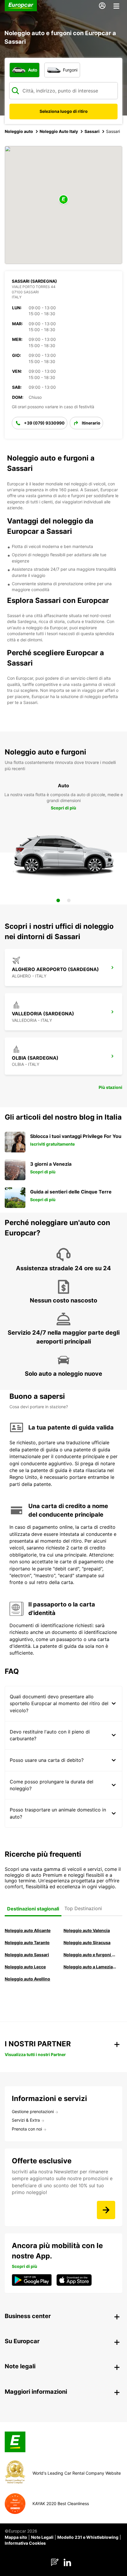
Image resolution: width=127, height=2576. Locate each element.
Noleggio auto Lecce (25, 1967)
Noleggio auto (19, 131)
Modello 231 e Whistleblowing (88, 2537)
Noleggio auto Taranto (27, 1942)
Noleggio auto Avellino (27, 1979)
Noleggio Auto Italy (59, 131)
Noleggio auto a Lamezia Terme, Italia (90, 1967)
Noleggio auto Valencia (87, 1930)
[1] (58, 900)
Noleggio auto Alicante (28, 1930)
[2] (69, 900)
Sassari (92, 131)
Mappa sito (16, 2537)
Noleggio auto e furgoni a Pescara (90, 1955)
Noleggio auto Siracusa (87, 1942)
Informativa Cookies (25, 2543)
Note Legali (42, 2537)
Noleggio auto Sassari (27, 1955)
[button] (63, 200)
